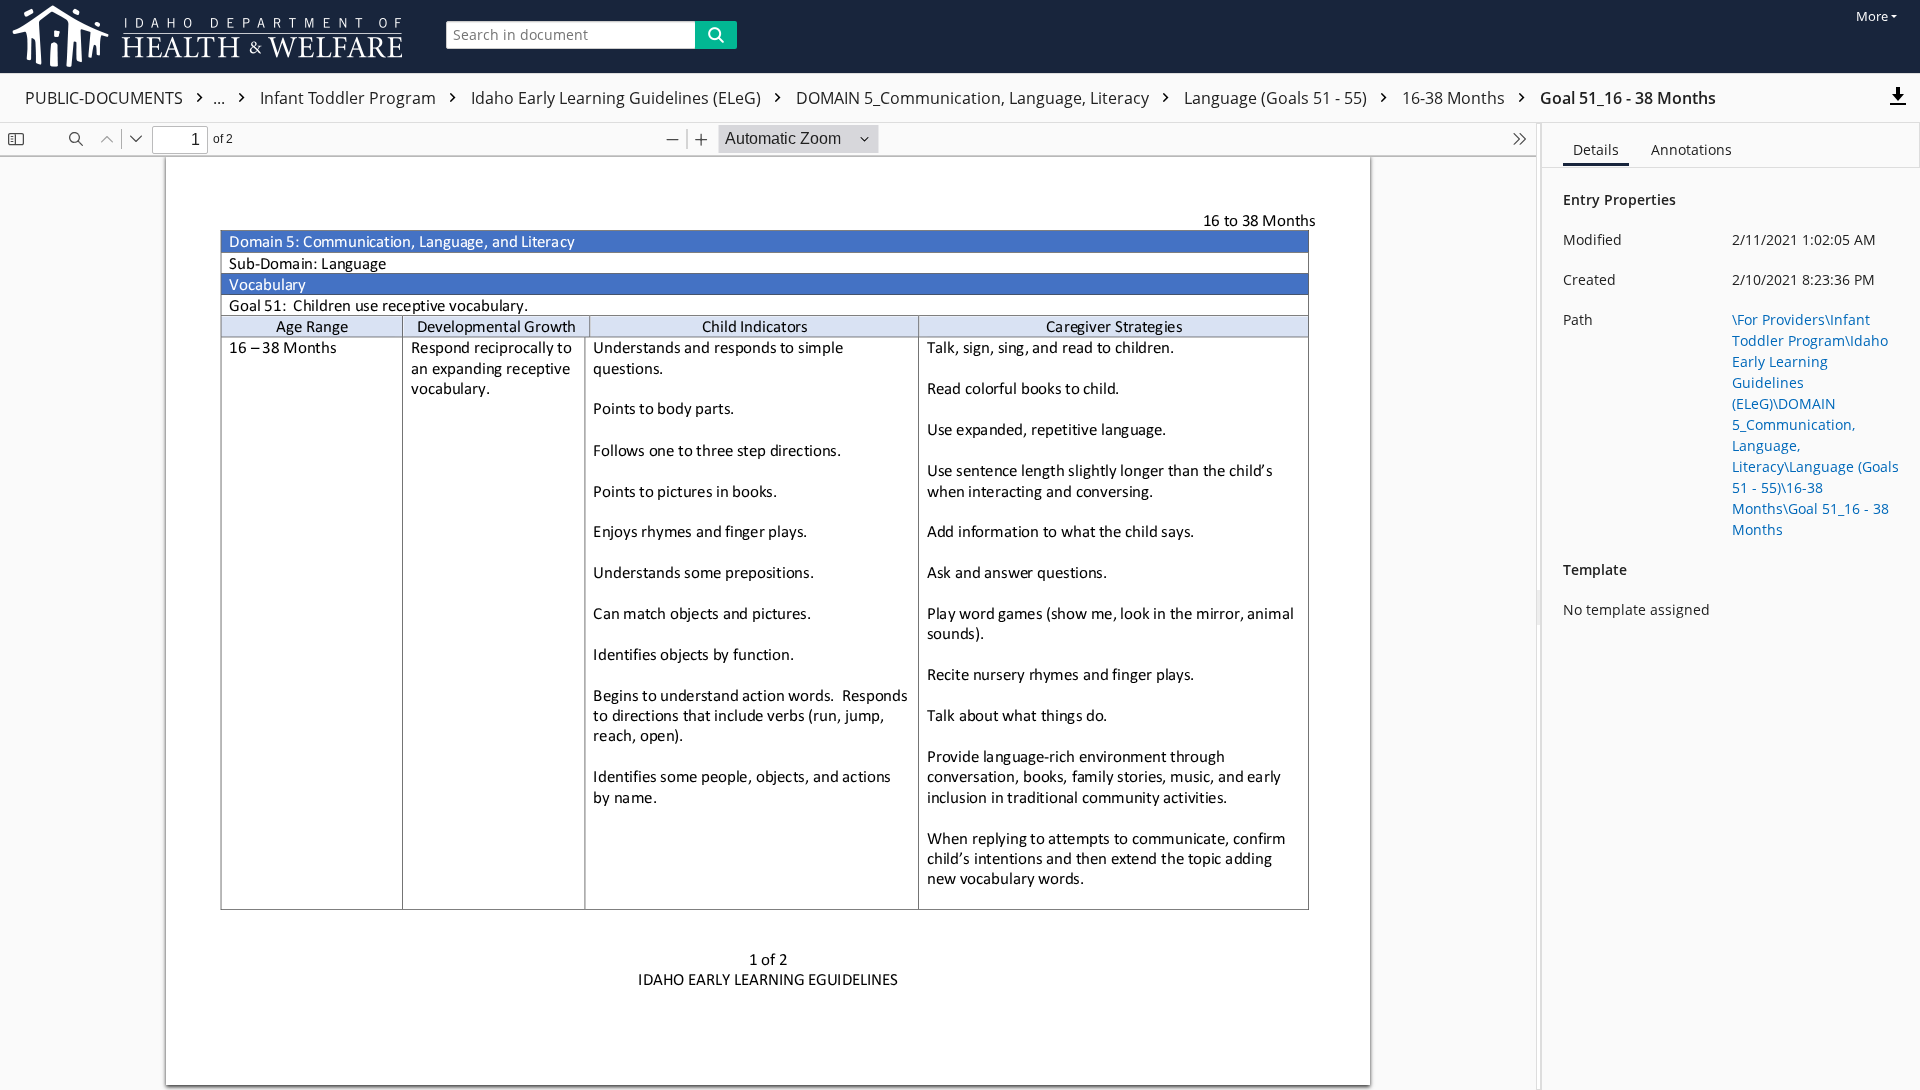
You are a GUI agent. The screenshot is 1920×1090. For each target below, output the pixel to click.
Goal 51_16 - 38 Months (1628, 98)
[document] (1731, 606)
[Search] (716, 35)
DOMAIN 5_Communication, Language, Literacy (974, 98)
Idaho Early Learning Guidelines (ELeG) (618, 98)
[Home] (211, 36)
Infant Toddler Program (350, 98)
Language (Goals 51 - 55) (1277, 98)
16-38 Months (1455, 98)
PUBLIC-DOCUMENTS (127, 98)
